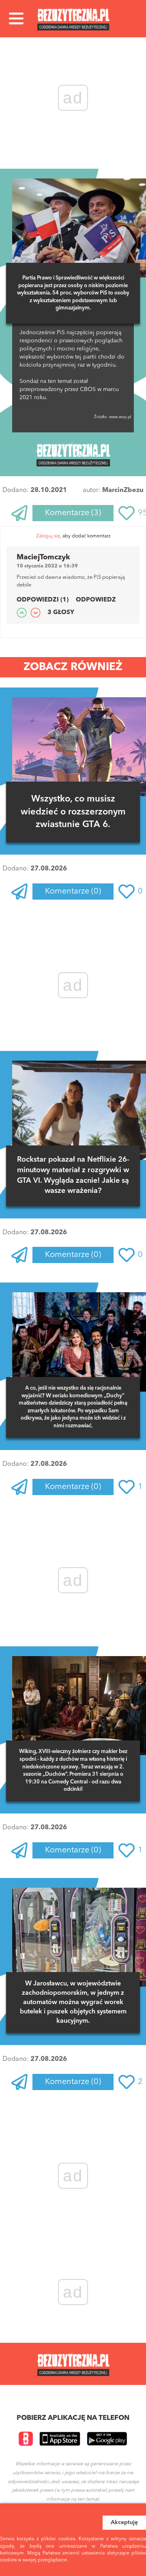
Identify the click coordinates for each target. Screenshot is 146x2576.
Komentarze (73, 513)
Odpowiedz (96, 600)
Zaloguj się (48, 536)
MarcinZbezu (123, 490)
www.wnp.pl (120, 417)
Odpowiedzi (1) (43, 600)
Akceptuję (124, 2522)
